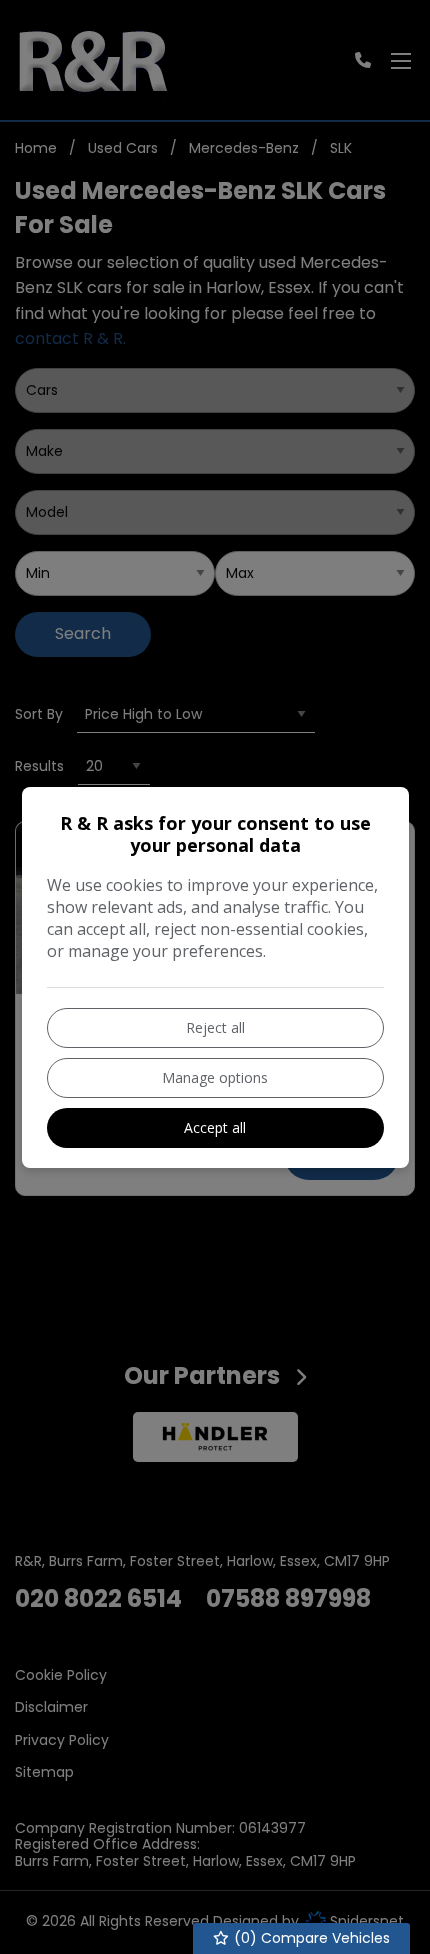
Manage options (215, 1077)
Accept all (215, 1127)
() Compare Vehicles (310, 1938)
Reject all (215, 1027)
